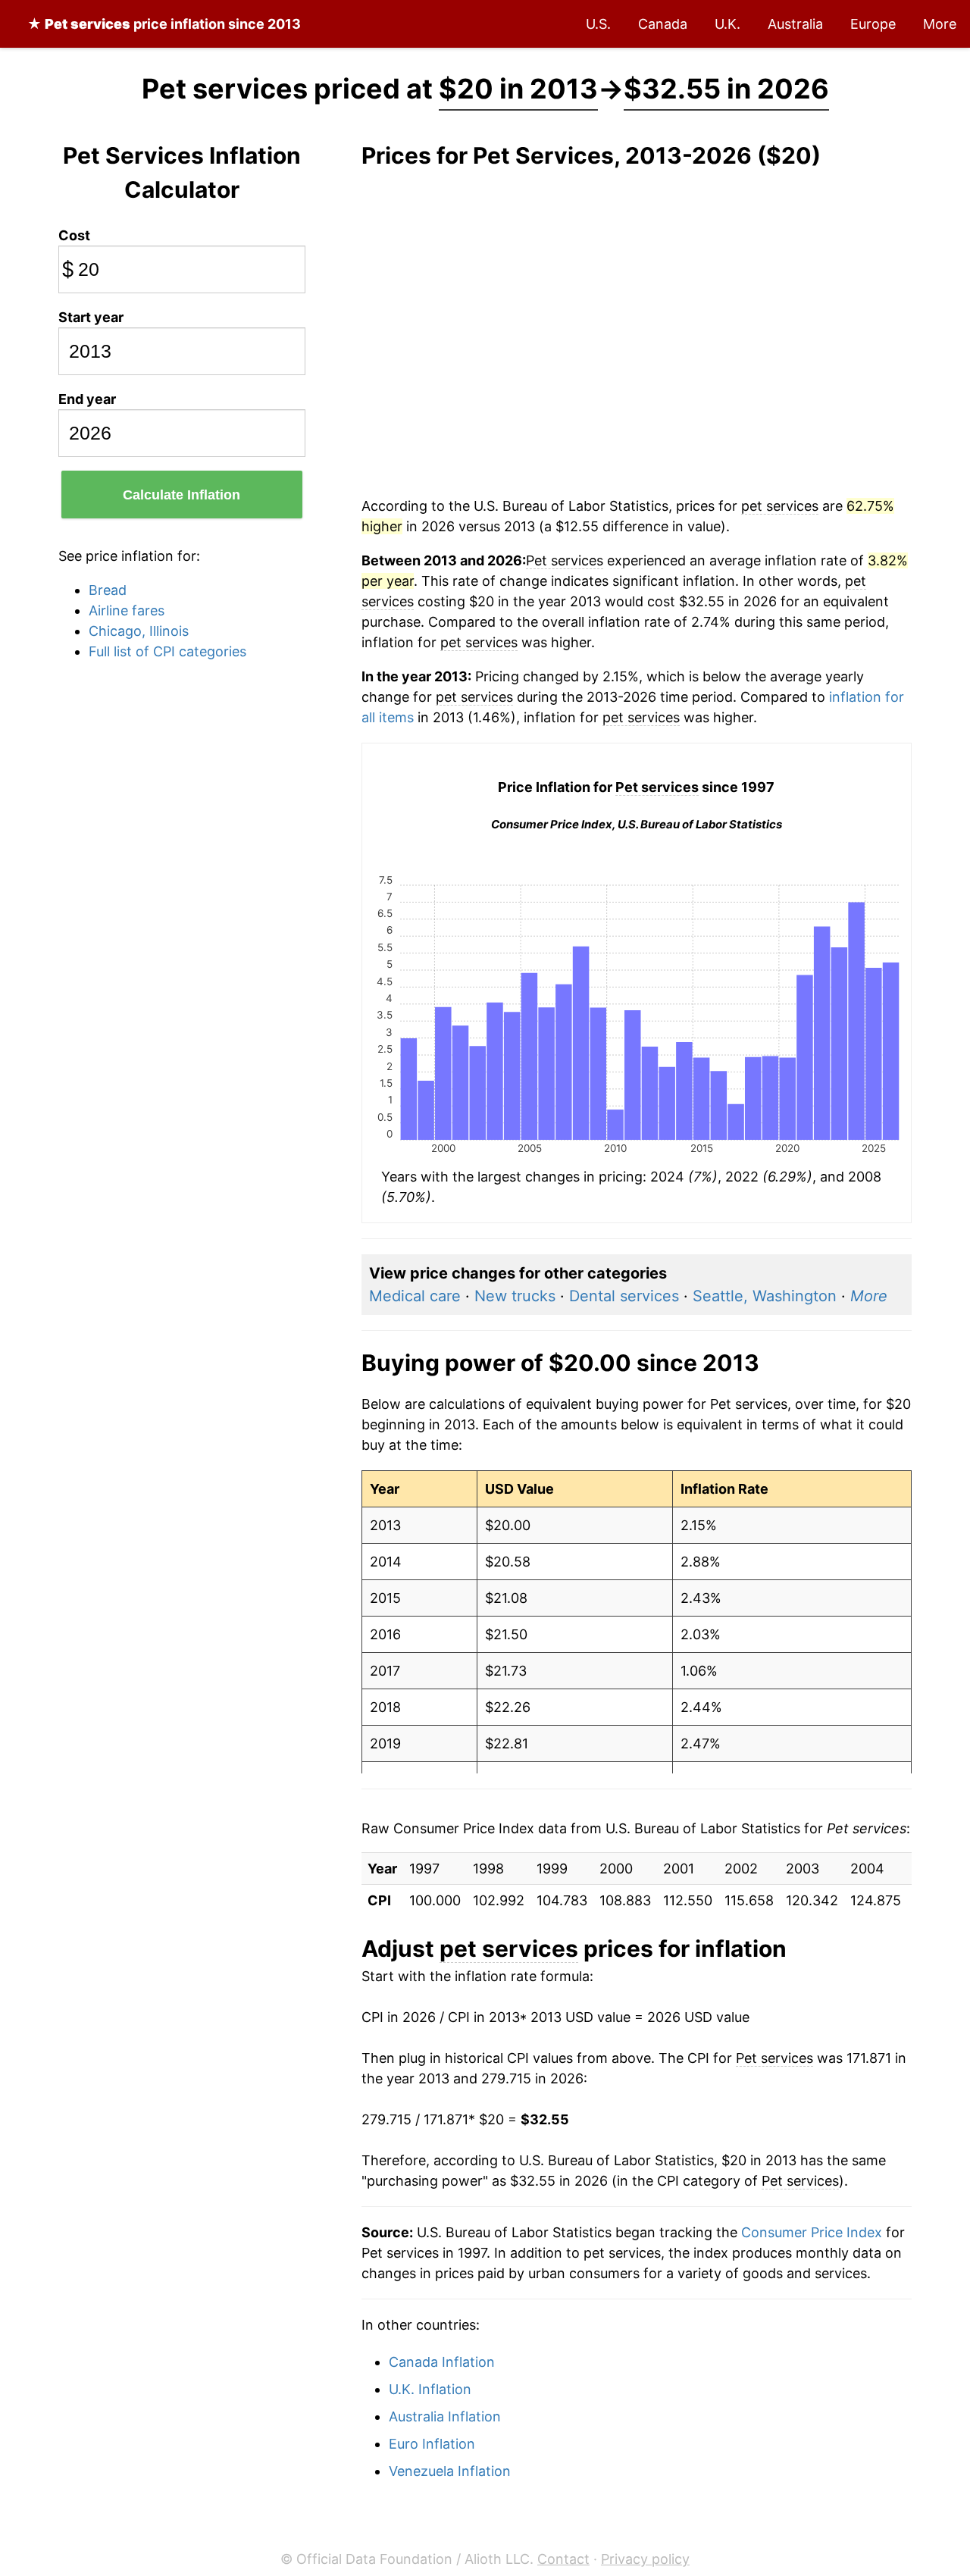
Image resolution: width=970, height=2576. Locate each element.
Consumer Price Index (812, 2232)
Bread (108, 590)
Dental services (624, 1296)
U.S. (598, 24)
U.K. (727, 24)
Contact (563, 2559)
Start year (91, 317)
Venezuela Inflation (450, 2471)
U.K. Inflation (430, 2389)
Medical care (415, 1296)
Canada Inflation (442, 2362)
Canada (663, 24)
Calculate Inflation (181, 495)
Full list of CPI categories (167, 651)
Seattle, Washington (765, 1296)
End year (87, 399)
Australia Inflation (445, 2416)
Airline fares (127, 610)
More (940, 24)
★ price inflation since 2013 (164, 24)
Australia (795, 24)
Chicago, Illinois (139, 631)
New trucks (515, 1296)
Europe (873, 24)
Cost (74, 235)
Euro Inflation (432, 2444)
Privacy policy (645, 2559)
